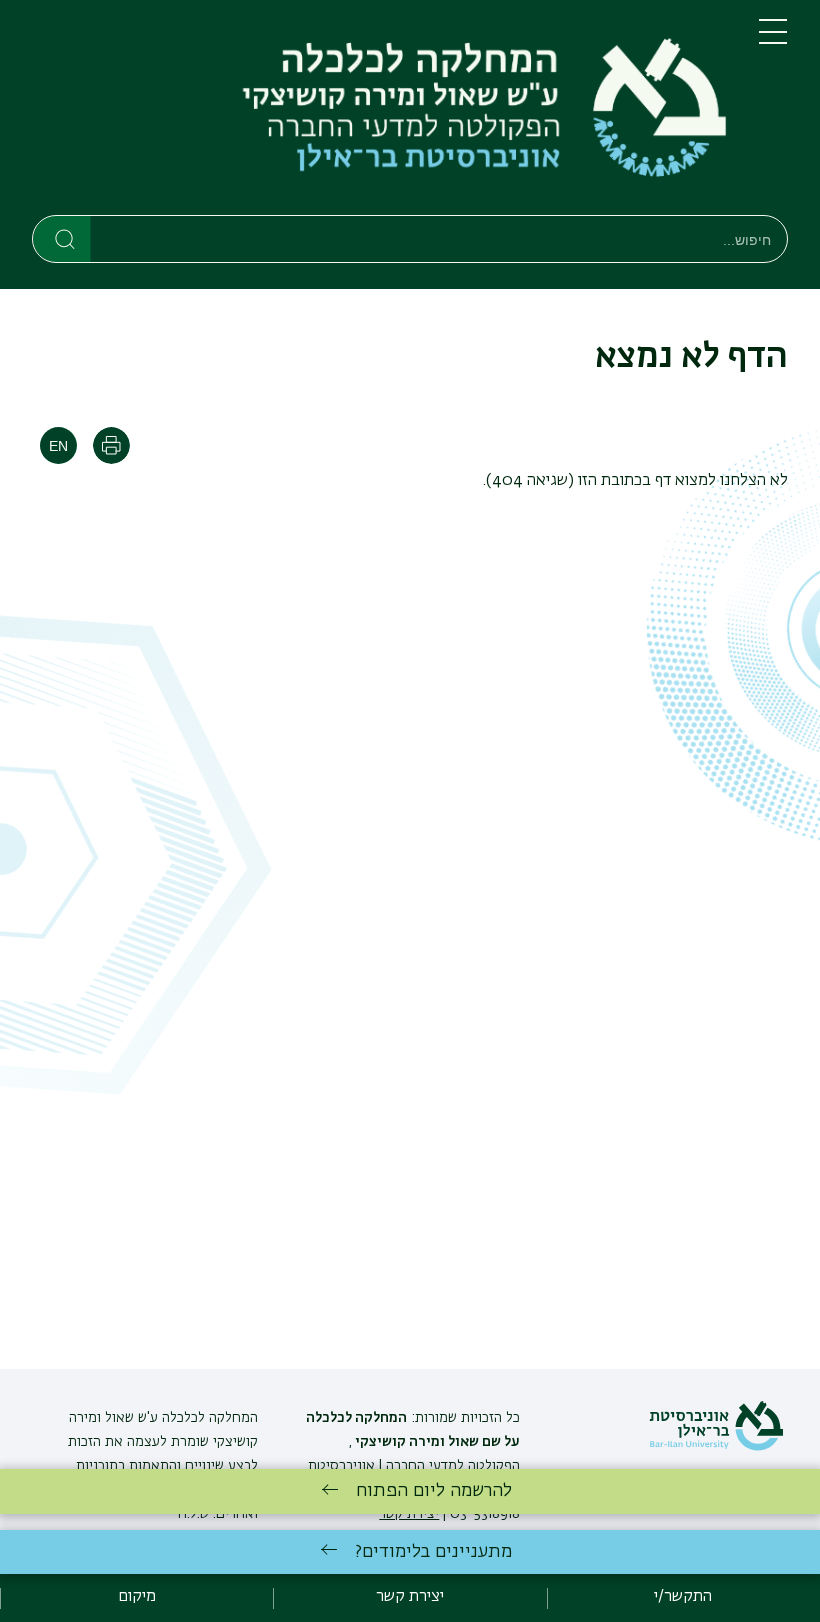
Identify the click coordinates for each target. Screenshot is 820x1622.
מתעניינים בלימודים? (433, 1552)
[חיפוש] (62, 238)
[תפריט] (773, 40)
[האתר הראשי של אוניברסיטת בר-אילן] (716, 1447)
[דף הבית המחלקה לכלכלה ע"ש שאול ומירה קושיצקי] (379, 111)
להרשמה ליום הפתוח (434, 1491)
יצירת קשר (410, 1597)
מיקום (137, 1597)
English (58, 445)
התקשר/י (683, 1597)
